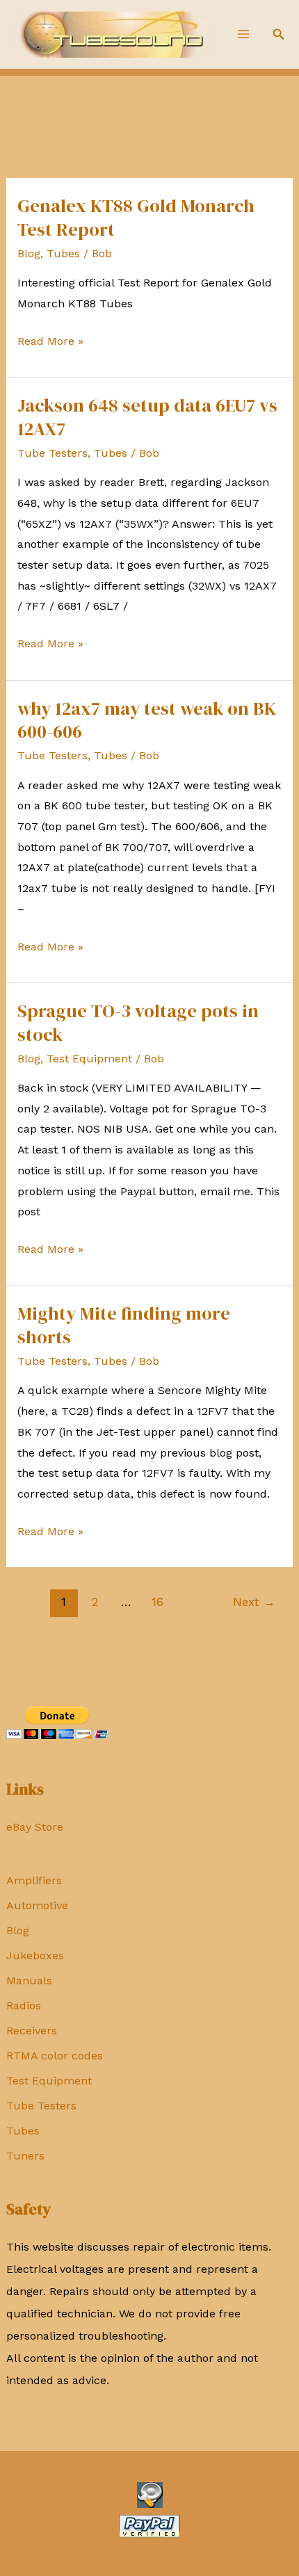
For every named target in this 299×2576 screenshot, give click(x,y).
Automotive (37, 1905)
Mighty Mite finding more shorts (124, 1325)
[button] (279, 34)
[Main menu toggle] (243, 34)
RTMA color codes (55, 2056)
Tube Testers (41, 2106)
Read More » (50, 343)
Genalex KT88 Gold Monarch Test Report (136, 218)
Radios (24, 2006)
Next (254, 1602)
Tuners (25, 2156)
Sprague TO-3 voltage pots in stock (138, 1023)
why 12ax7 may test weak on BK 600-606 (147, 720)
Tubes (23, 2131)
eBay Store (35, 1827)
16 (157, 1602)
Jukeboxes (35, 1955)
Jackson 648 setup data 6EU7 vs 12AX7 (147, 417)
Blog (18, 1930)
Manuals (29, 1980)
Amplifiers (34, 1880)
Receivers (32, 2031)
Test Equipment (49, 2081)
